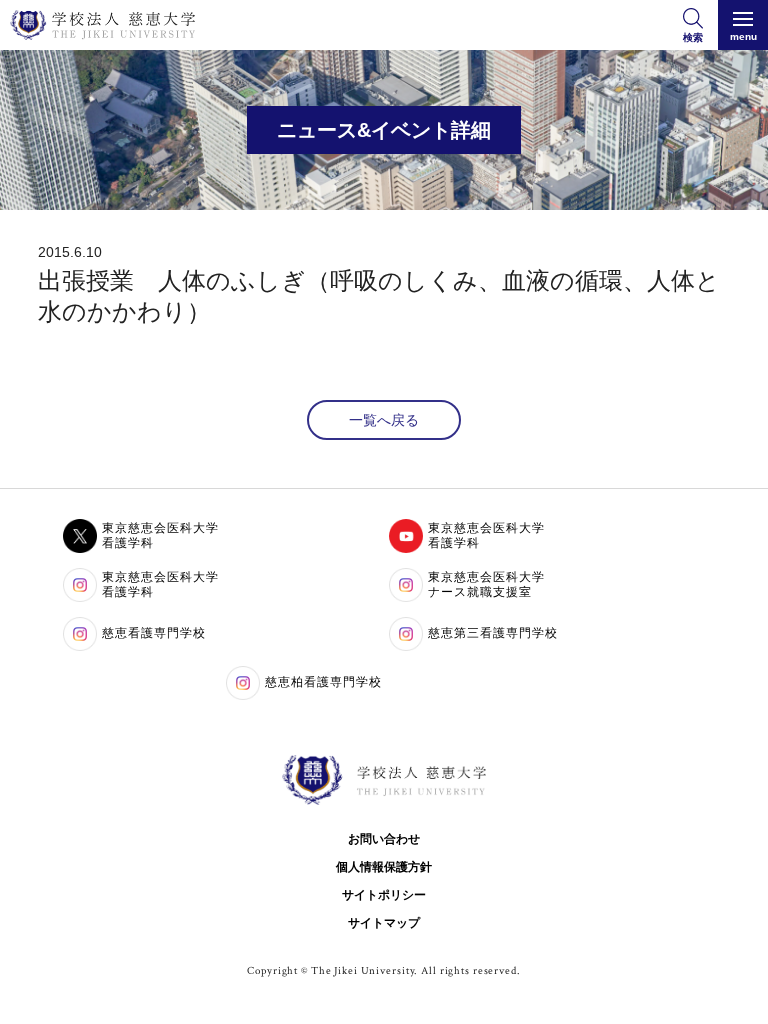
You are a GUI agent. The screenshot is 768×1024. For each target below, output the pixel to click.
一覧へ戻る (384, 420)
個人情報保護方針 (384, 867)
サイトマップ (384, 923)
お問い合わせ (384, 839)
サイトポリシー (384, 895)
